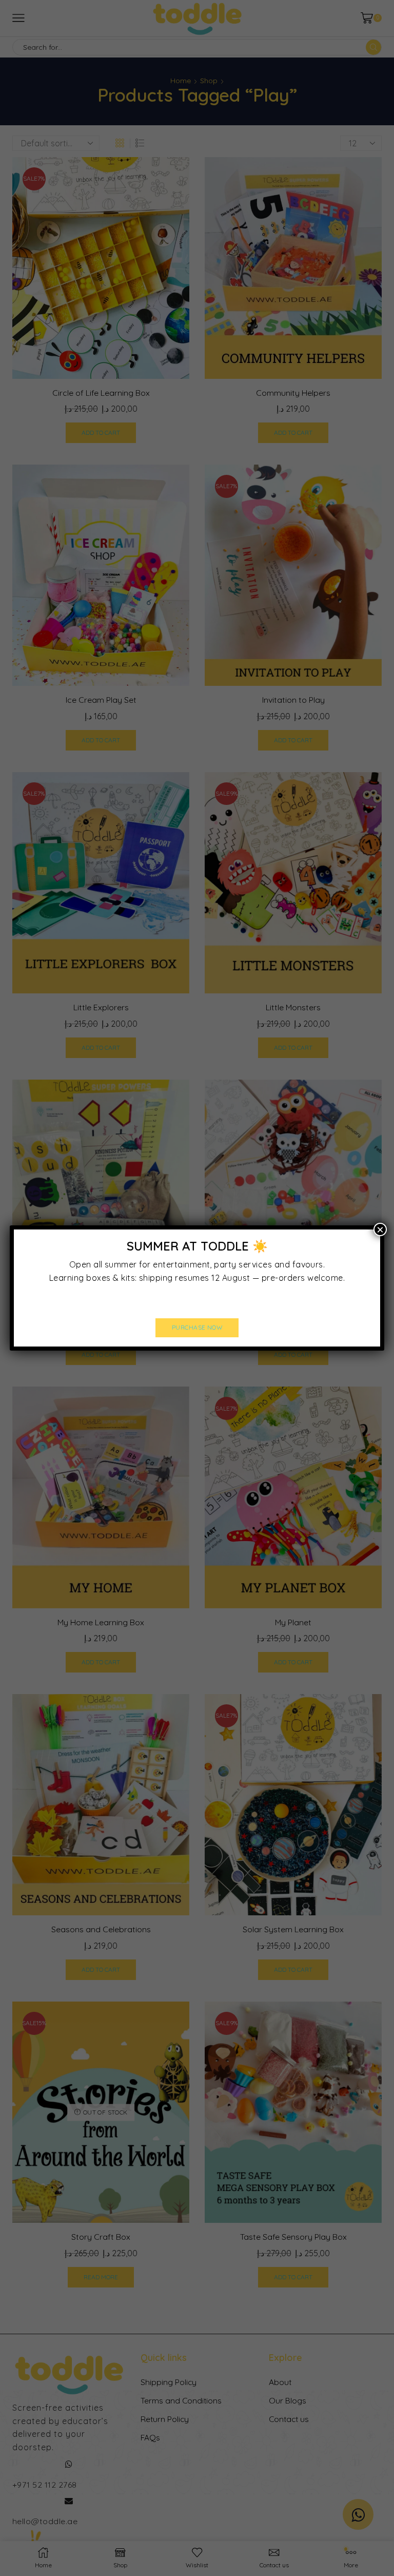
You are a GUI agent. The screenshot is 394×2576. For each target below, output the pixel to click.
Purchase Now (197, 1327)
